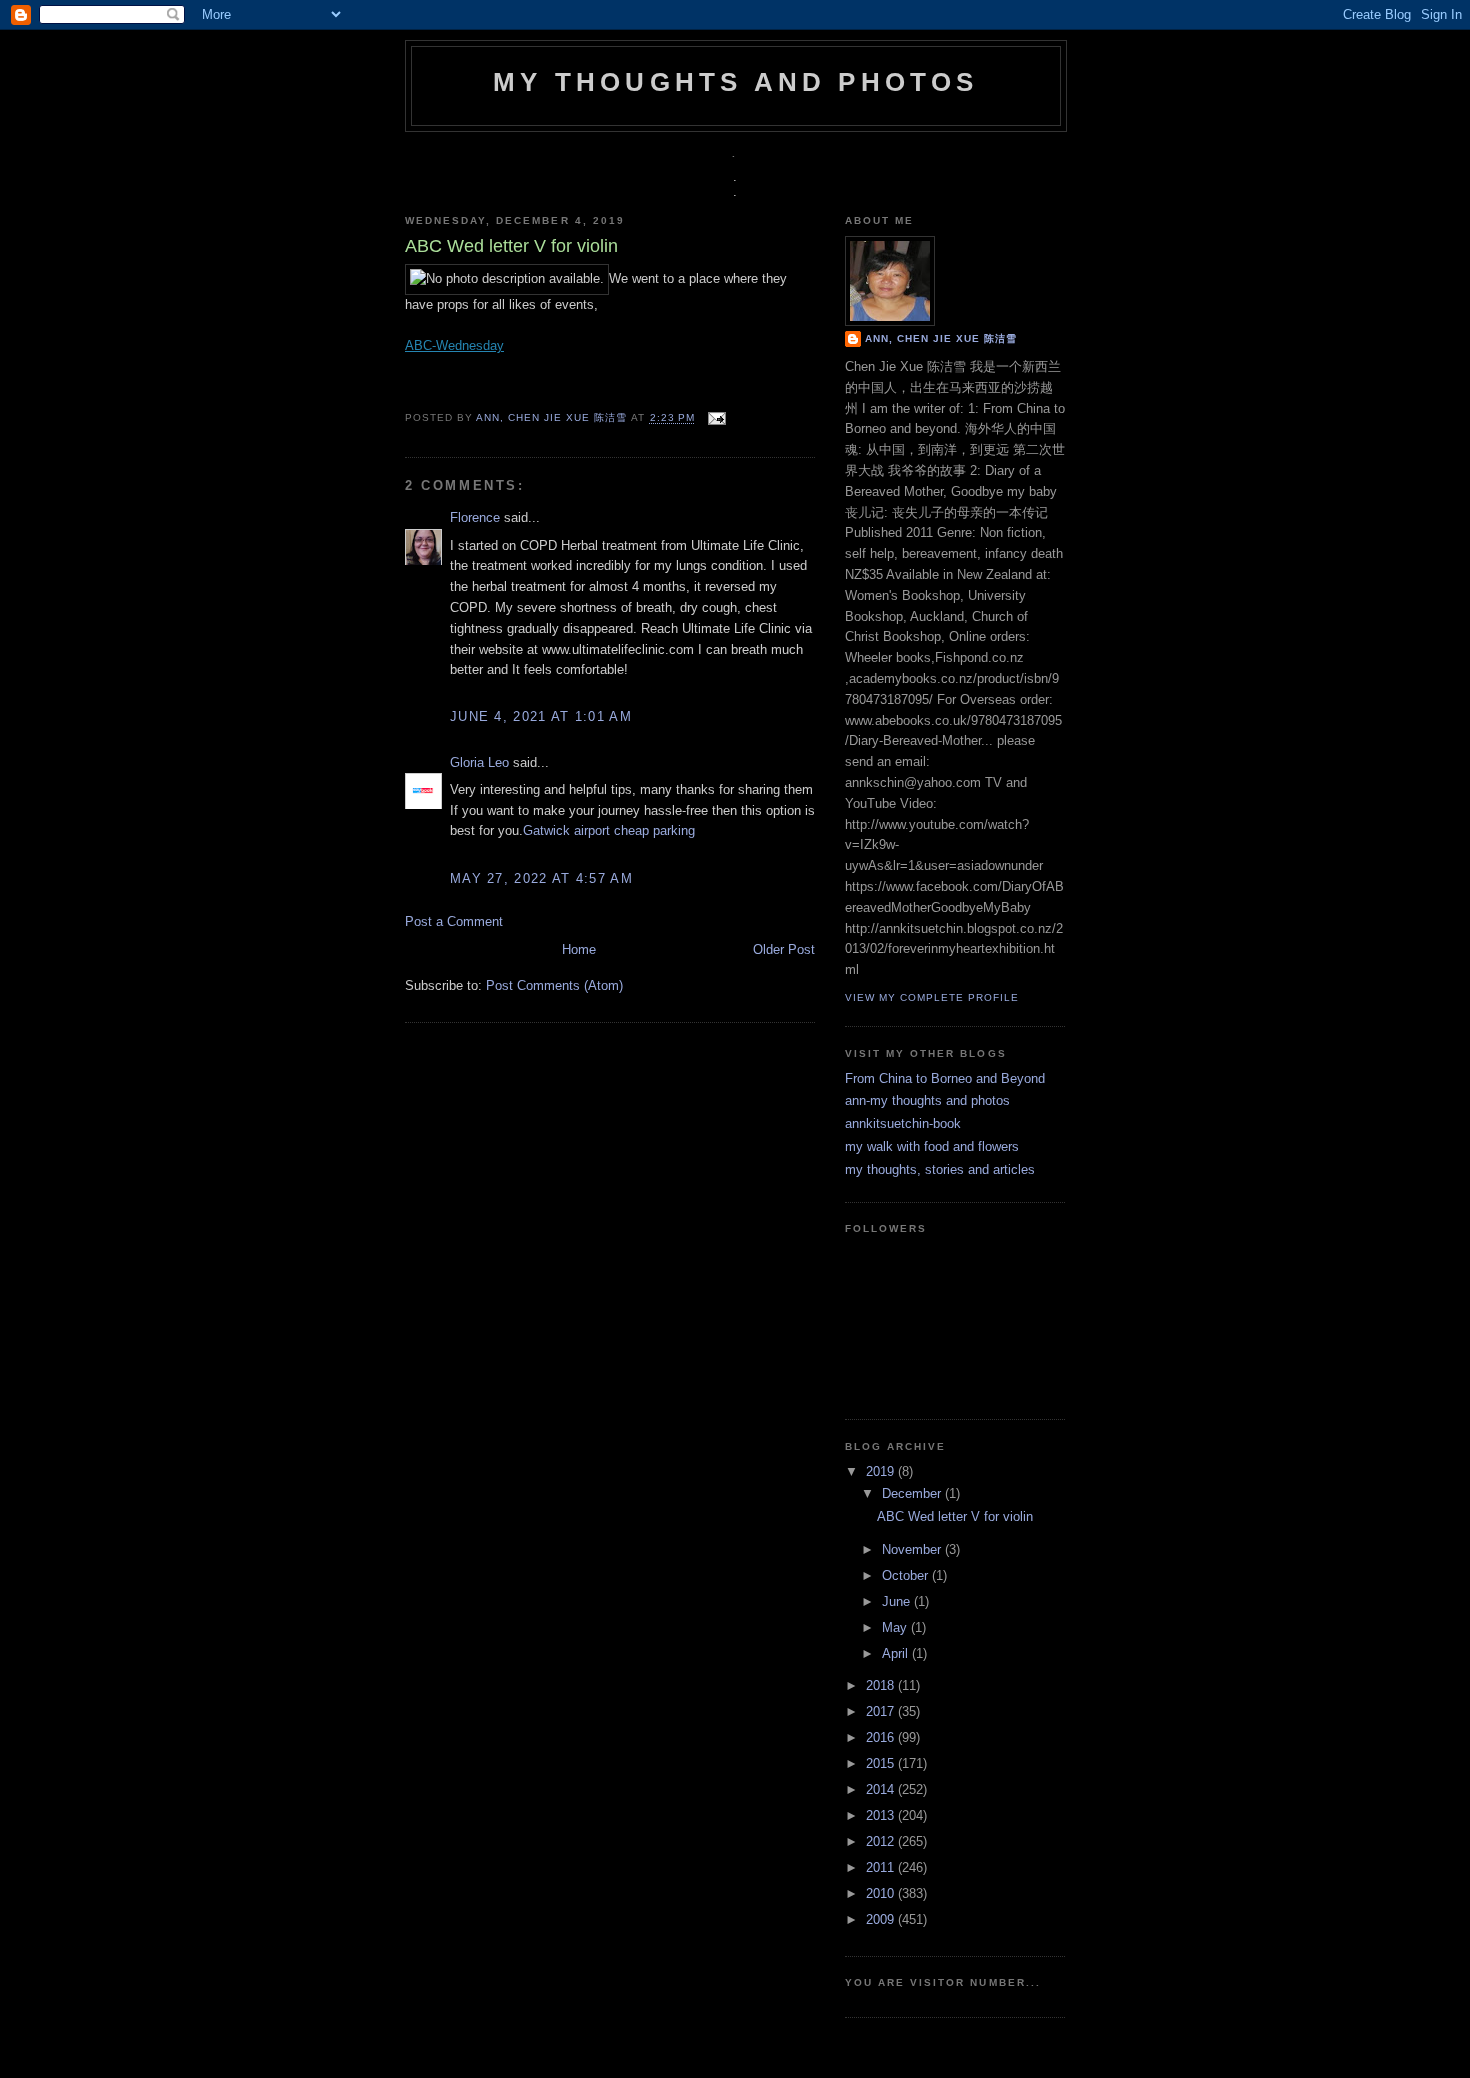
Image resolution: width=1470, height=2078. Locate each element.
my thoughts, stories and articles (940, 1169)
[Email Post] (714, 418)
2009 (882, 1919)
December (913, 1493)
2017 (882, 1711)
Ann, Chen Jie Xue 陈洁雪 (553, 418)
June (898, 1601)
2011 (882, 1867)
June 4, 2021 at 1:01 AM (541, 716)
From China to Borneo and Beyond (945, 1078)
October (907, 1575)
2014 (882, 1789)
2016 (882, 1737)
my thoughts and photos (735, 82)
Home (579, 949)
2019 (882, 1471)
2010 (882, 1893)
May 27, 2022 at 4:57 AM (541, 878)
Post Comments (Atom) (554, 985)
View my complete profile (932, 997)
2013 (882, 1815)
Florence (475, 517)
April (897, 1653)
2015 (882, 1763)
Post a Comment (454, 921)
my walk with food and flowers (932, 1146)
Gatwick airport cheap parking (609, 830)
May (896, 1627)
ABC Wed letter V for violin (955, 1516)
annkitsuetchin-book (903, 1123)
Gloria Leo (479, 762)
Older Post (784, 949)
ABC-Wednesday (454, 345)
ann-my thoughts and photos (927, 1100)
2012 (882, 1841)
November (913, 1549)
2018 (882, 1685)
